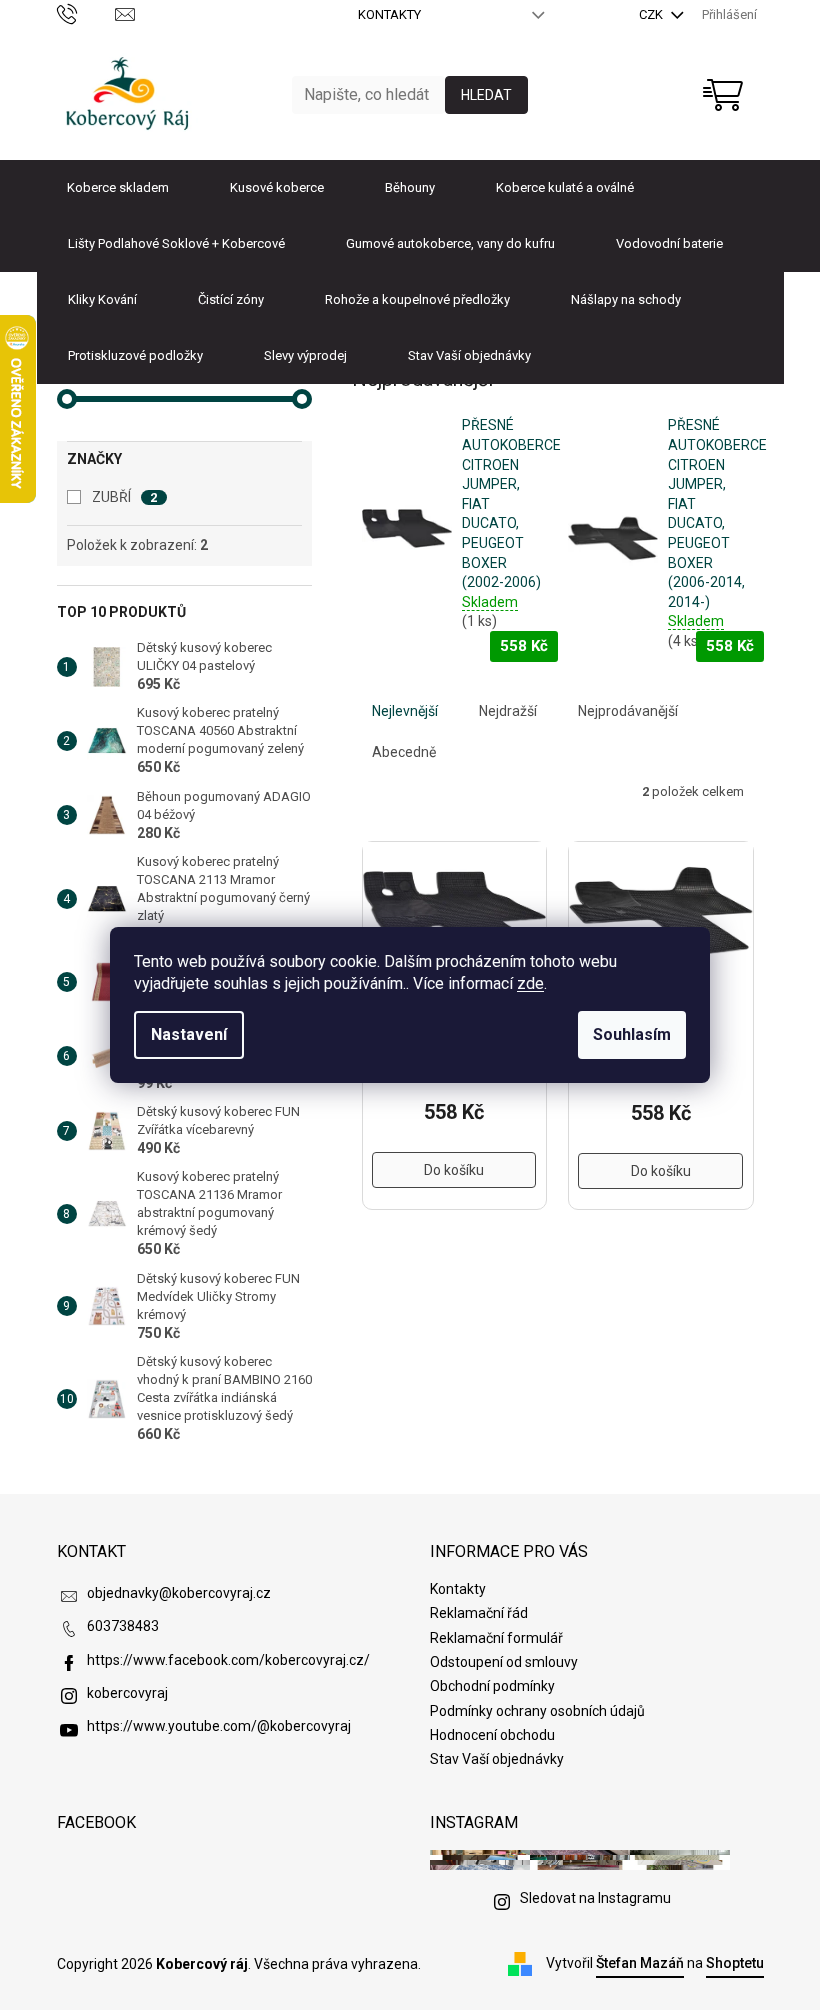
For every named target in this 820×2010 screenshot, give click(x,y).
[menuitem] (118, 188)
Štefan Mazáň (640, 1963)
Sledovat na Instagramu (595, 1898)
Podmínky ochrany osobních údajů (537, 1711)
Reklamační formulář (496, 1638)
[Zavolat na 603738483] (86, 13)
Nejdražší (508, 711)
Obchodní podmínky (492, 1686)
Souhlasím (632, 1034)
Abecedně (404, 752)
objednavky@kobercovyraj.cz (179, 1593)
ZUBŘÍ (125, 497)
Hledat (486, 95)
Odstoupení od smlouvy (504, 1662)
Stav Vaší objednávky (497, 1759)
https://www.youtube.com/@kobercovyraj (219, 1726)
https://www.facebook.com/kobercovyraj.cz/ (228, 1660)
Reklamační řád (479, 1613)
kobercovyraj (127, 1693)
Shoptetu (735, 1963)
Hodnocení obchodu (492, 1735)
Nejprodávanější (628, 711)
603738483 (123, 1626)
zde (530, 983)
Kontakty (389, 14)
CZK (652, 14)
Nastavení (189, 1034)
